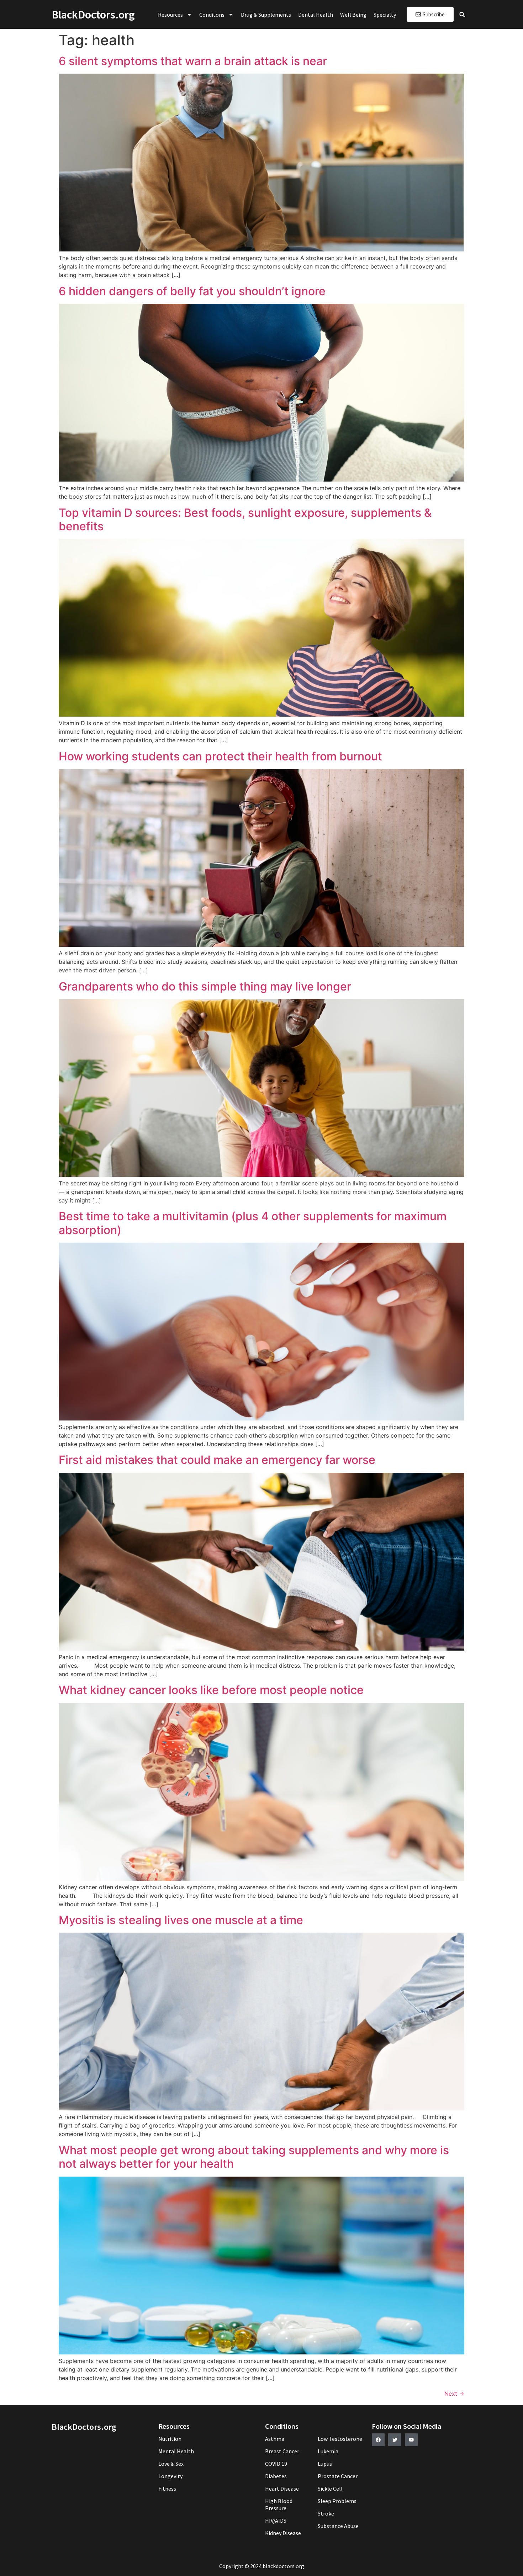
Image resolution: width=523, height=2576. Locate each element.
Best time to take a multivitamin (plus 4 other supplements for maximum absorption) (253, 1223)
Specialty (385, 15)
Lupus (325, 2464)
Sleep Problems (337, 2501)
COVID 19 (276, 2464)
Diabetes (276, 2476)
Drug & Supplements (266, 15)
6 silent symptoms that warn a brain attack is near (193, 61)
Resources (170, 15)
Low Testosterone (340, 2439)
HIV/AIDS (276, 2521)
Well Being (353, 15)
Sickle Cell (330, 2489)
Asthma (275, 2439)
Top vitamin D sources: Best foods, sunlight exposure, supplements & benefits (245, 519)
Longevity (170, 2476)
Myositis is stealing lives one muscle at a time (181, 1920)
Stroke (326, 2513)
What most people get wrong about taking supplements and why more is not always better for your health (254, 2157)
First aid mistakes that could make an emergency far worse (217, 1460)
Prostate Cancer (338, 2476)
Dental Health (316, 15)
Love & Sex (171, 2464)
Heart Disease (282, 2489)
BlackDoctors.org (93, 15)
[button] (462, 15)
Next (454, 2394)
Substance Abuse (338, 2526)
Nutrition (170, 2439)
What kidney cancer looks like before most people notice (211, 1690)
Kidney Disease (283, 2533)
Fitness (167, 2489)
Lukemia (328, 2451)
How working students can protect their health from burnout (220, 756)
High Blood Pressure (279, 2505)
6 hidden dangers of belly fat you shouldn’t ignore (192, 291)
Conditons (212, 15)
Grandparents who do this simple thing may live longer (205, 986)
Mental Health (176, 2451)
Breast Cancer (282, 2451)
